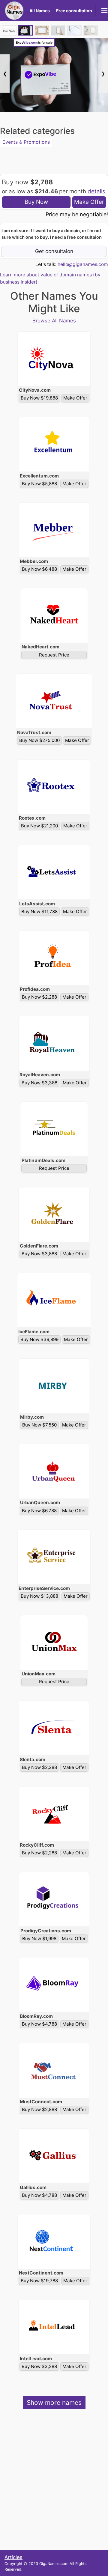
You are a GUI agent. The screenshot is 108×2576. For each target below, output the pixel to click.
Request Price (54, 655)
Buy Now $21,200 (39, 826)
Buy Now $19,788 (39, 2281)
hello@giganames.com (83, 264)
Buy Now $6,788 (39, 1511)
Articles (13, 2557)
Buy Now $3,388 (39, 1083)
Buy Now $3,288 (39, 2366)
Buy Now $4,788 (39, 2024)
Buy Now (36, 202)
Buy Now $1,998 (39, 1938)
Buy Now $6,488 (39, 569)
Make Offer (89, 202)
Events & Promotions (26, 142)
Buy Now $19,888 (39, 398)
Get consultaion (54, 251)
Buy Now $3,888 (39, 1254)
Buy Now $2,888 (39, 2109)
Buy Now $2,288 (39, 997)
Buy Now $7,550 (39, 1425)
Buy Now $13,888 (39, 1596)
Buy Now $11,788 (39, 912)
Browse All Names (54, 321)
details (96, 191)
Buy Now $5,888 (39, 484)
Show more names (54, 2403)
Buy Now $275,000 (39, 740)
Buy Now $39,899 (39, 1339)
